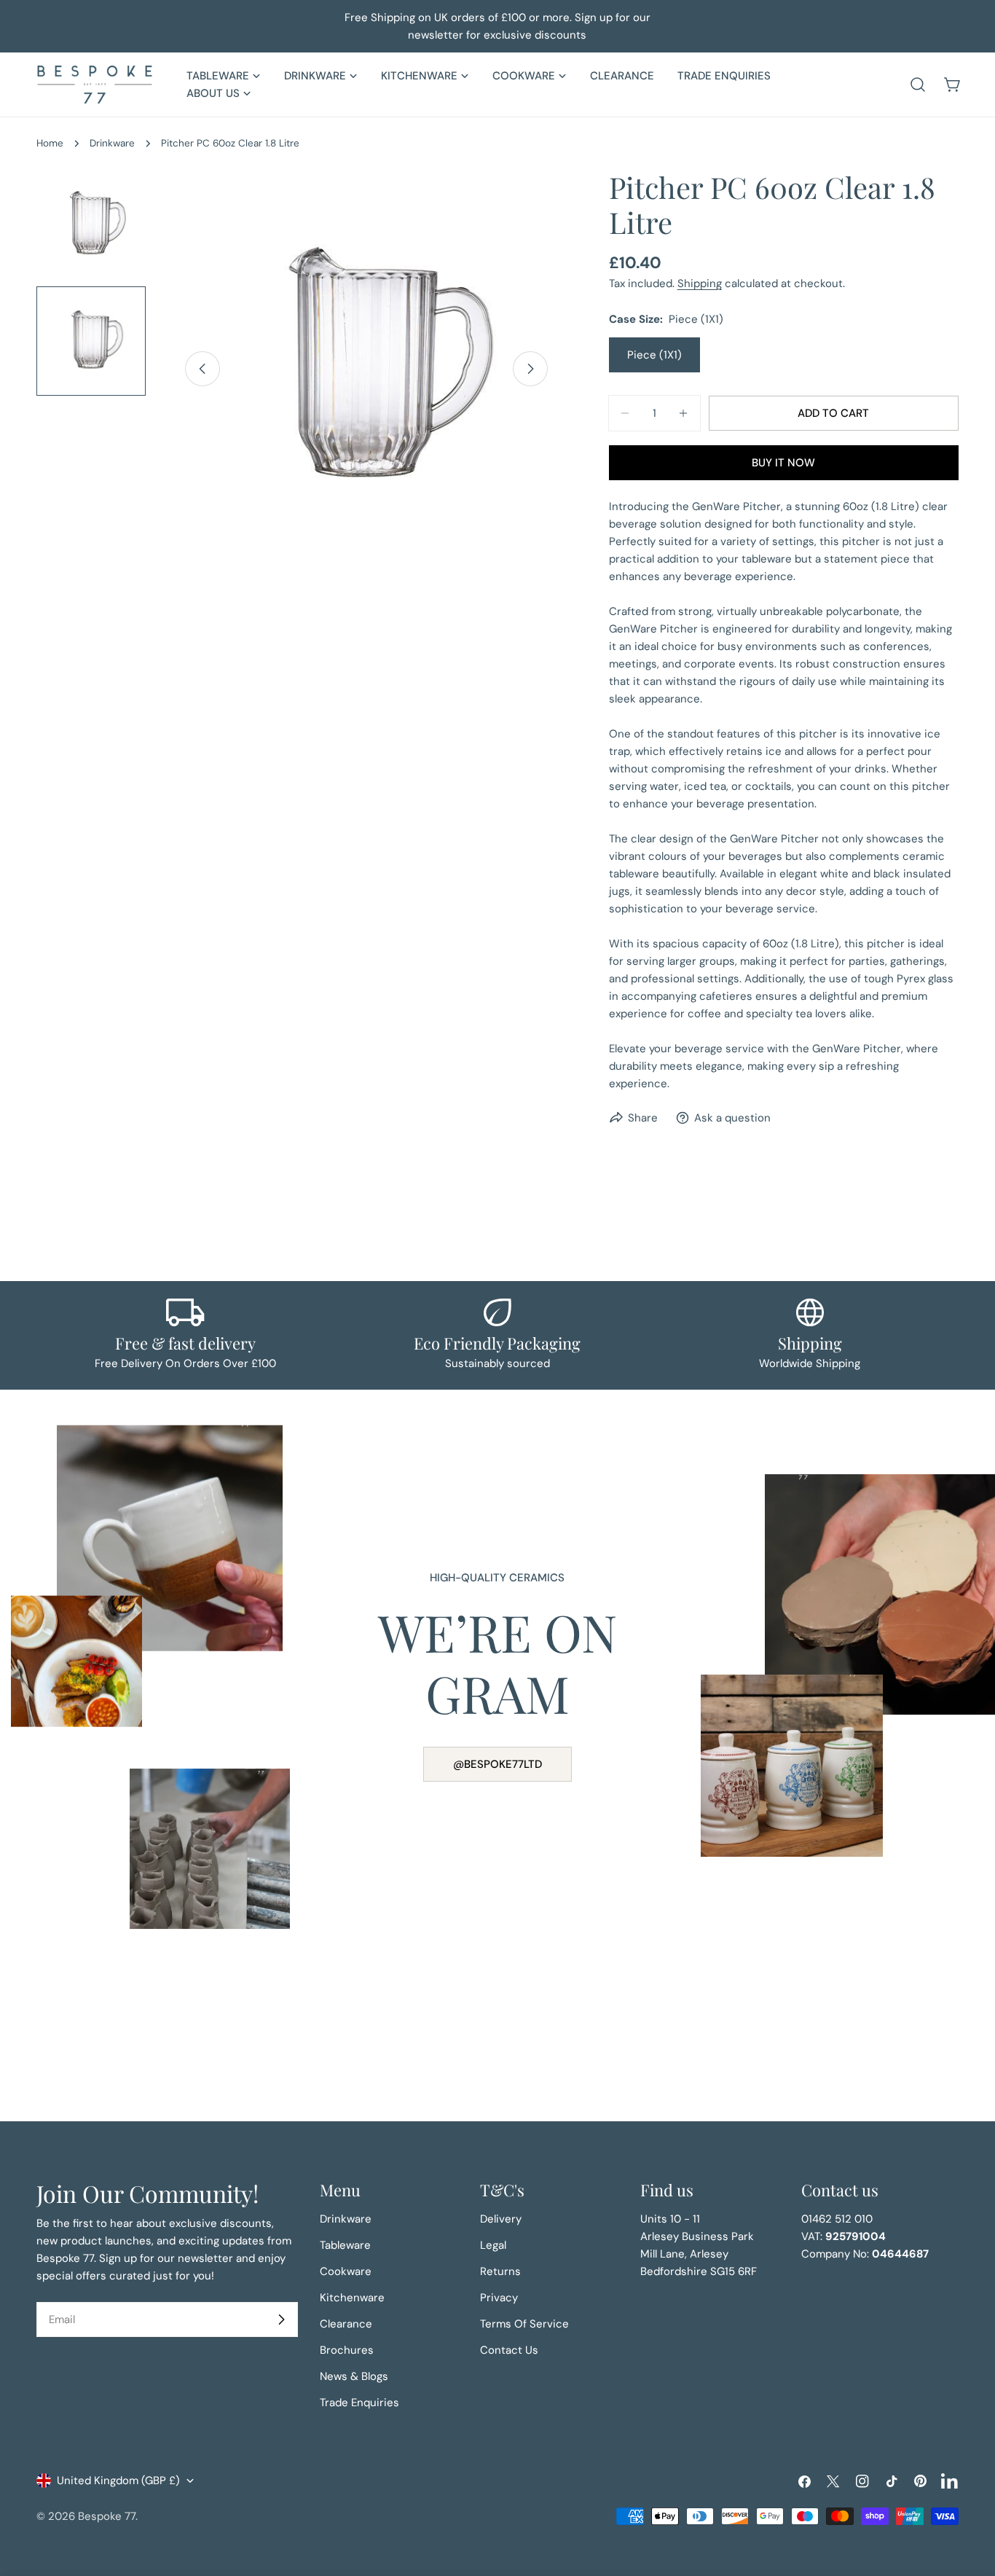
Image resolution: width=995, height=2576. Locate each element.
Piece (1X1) (654, 355)
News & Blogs (354, 2376)
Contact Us (509, 2350)
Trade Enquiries (359, 2403)
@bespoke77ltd (497, 1764)
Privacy (499, 2298)
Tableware (345, 2245)
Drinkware (112, 143)
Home (50, 143)
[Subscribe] (281, 2319)
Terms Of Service (524, 2324)
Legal (493, 2245)
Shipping (700, 283)
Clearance (346, 2324)
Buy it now (783, 463)
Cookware (346, 2271)
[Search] (918, 85)
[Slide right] (530, 369)
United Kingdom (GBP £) (118, 2481)
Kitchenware (352, 2298)
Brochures (347, 2350)
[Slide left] (202, 369)
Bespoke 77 (107, 2516)
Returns (500, 2271)
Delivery (501, 2219)
